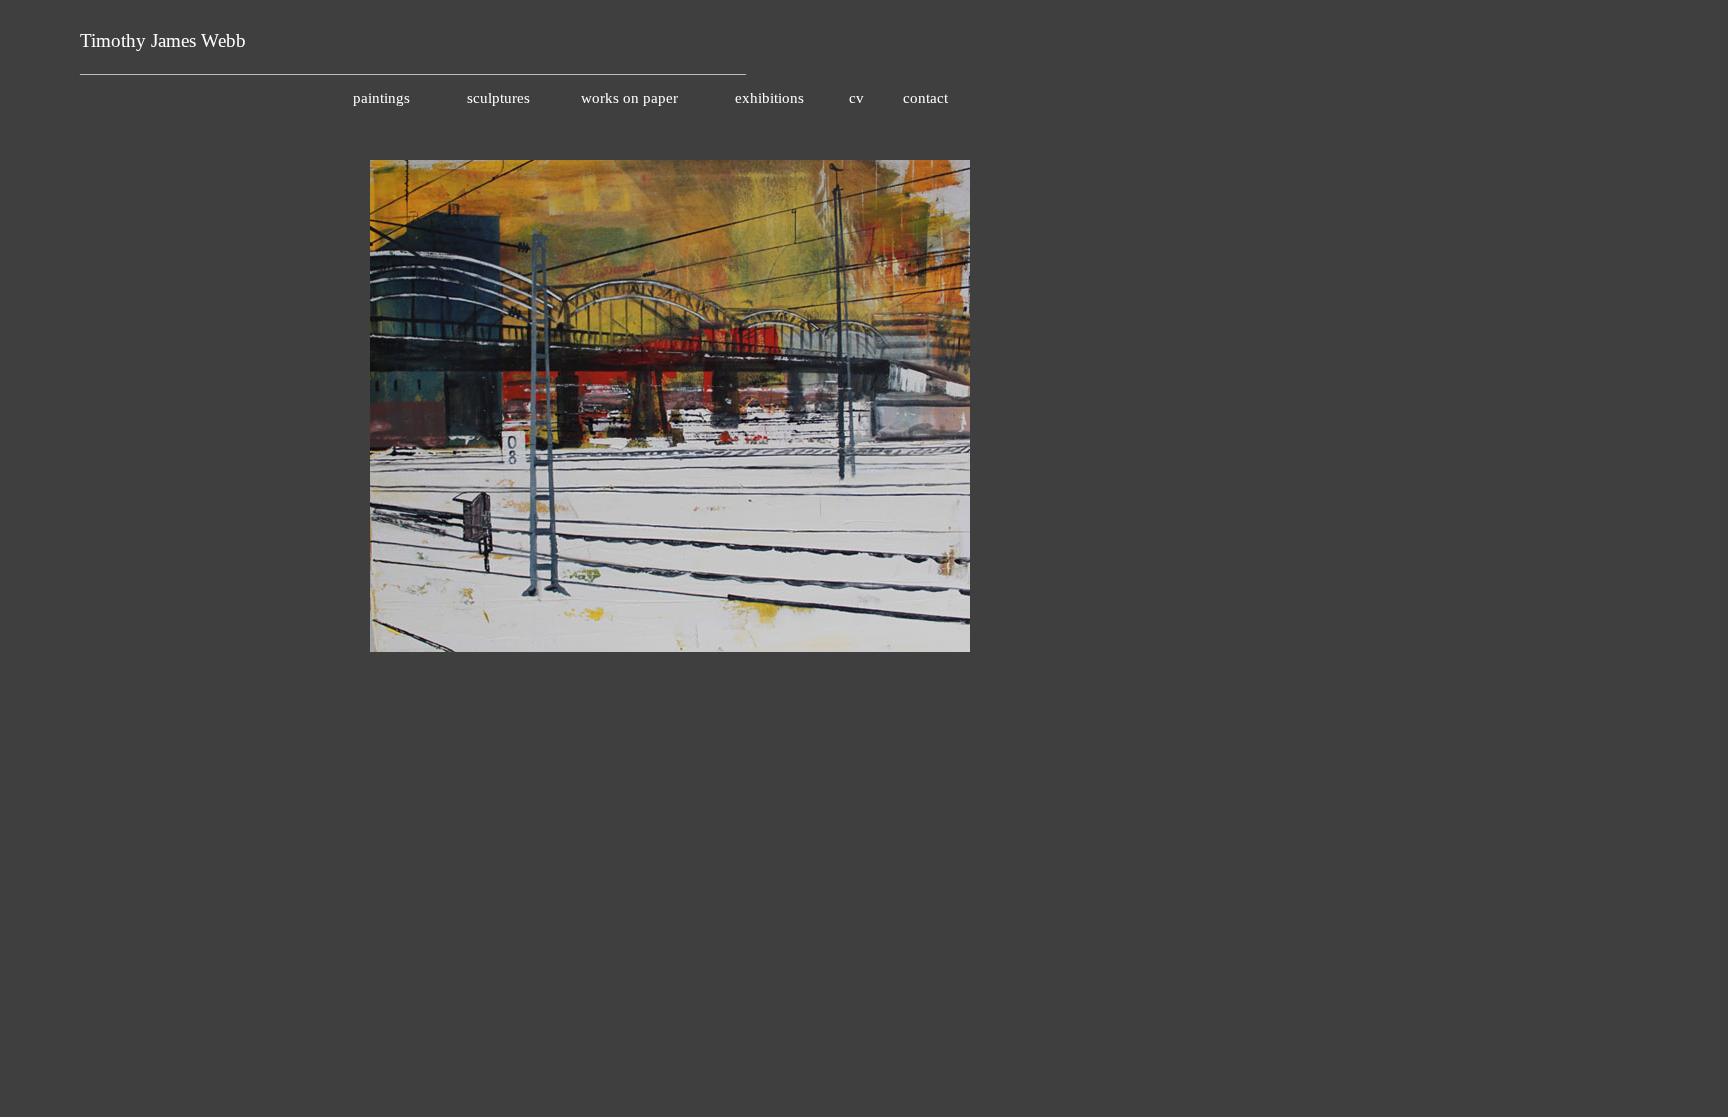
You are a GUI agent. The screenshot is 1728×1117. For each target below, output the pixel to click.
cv (856, 98)
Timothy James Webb (163, 40)
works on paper (629, 98)
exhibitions (769, 98)
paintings (381, 98)
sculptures (498, 98)
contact (925, 98)
